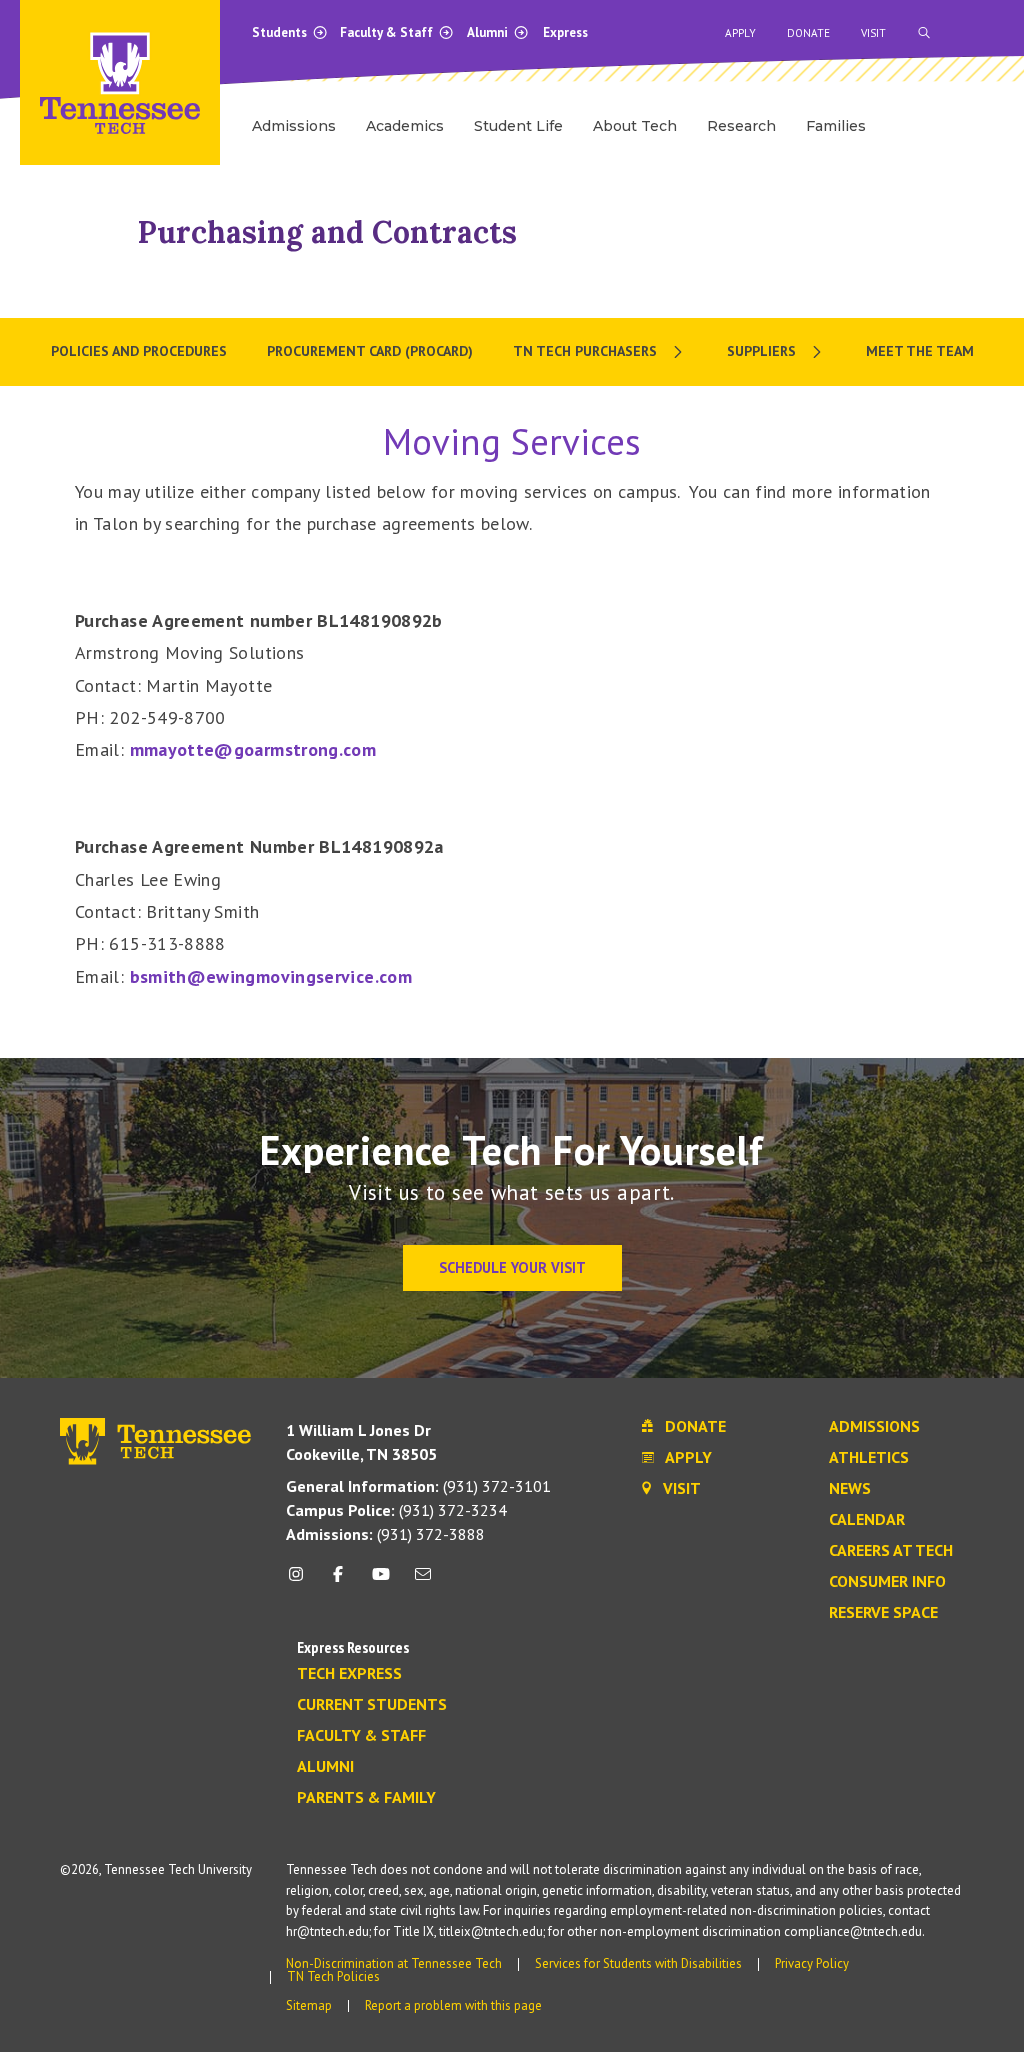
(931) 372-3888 (385, 1534)
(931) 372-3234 (396, 1510)
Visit (873, 33)
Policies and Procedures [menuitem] (139, 351)
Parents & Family (366, 1798)
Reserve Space (883, 1613)
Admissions (874, 1427)
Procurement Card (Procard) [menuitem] (370, 351)
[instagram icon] (301, 1581)
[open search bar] (924, 33)
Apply (740, 33)
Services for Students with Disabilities (638, 1963)
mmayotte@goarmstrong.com (253, 749)
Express (565, 32)
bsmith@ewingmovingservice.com (271, 976)
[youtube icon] (381, 1581)
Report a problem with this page (453, 2005)
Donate (808, 33)
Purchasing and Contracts (327, 232)
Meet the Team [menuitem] (920, 351)
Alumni (489, 32)
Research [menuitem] (741, 126)
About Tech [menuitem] (635, 126)
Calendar (867, 1520)
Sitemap (309, 2005)
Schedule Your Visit (512, 1267)
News (850, 1489)
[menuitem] (600, 352)
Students (281, 32)
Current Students (372, 1705)
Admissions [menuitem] (294, 126)
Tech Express (349, 1674)
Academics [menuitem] (405, 126)
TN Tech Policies (333, 1976)
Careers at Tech (891, 1551)
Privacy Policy (812, 1963)
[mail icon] (423, 1581)
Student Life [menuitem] (518, 126)
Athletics (869, 1458)
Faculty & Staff (388, 32)
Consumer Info (887, 1582)
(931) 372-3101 (418, 1486)
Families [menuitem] (836, 126)
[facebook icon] (338, 1581)
